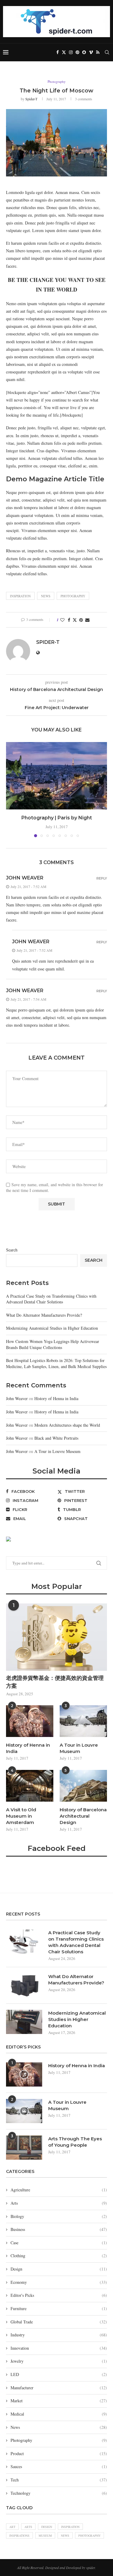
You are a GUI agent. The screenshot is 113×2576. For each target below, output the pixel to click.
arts (28, 2527)
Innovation (59, 2348)
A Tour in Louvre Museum (57, 1451)
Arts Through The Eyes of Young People (75, 2142)
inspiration (20, 596)
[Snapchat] (84, 52)
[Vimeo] (91, 52)
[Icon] (24, 2074)
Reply (102, 878)
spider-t (31, 99)
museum (45, 2536)
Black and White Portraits (56, 1438)
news (46, 596)
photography (73, 596)
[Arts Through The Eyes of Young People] (24, 2148)
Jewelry (59, 2361)
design (47, 2527)
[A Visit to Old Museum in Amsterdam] (30, 1786)
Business (59, 2229)
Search (12, 1250)
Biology (59, 2216)
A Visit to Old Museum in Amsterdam (21, 1816)
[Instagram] (71, 52)
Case (59, 2243)
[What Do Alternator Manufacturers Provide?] (24, 1985)
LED (59, 2374)
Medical (59, 2414)
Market (59, 2401)
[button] (11, 789)
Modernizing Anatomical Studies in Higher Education (52, 1328)
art (12, 2527)
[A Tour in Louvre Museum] (83, 1721)
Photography (59, 2440)
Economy (59, 2282)
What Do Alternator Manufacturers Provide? (44, 1315)
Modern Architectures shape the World (67, 1425)
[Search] (107, 52)
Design (59, 2269)
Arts (59, 2203)
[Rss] (98, 52)
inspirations (19, 2536)
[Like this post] (62, 620)
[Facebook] (58, 52)
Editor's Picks (59, 2295)
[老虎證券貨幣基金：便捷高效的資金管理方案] (56, 1637)
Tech (59, 2480)
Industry (59, 2335)
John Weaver (25, 878)
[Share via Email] (87, 620)
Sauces (59, 2466)
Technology (59, 2493)
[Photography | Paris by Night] (56, 776)
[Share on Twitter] (75, 620)
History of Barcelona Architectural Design (83, 1816)
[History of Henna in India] (30, 1721)
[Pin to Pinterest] (81, 620)
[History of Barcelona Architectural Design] (83, 1786)
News (59, 2427)
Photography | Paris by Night (57, 818)
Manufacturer (59, 2388)
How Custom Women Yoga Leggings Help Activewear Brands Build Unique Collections (53, 1344)
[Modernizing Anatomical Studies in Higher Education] (24, 2022)
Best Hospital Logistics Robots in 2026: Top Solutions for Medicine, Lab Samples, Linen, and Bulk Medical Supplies (56, 1363)
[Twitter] (64, 52)
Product (59, 2453)
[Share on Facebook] (69, 620)
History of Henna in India (56, 1398)
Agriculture (59, 2190)
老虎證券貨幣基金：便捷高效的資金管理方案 (55, 1682)
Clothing (59, 2256)
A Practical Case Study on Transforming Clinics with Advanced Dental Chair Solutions (51, 1299)
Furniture (59, 2308)
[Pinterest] (77, 52)
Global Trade (59, 2322)
